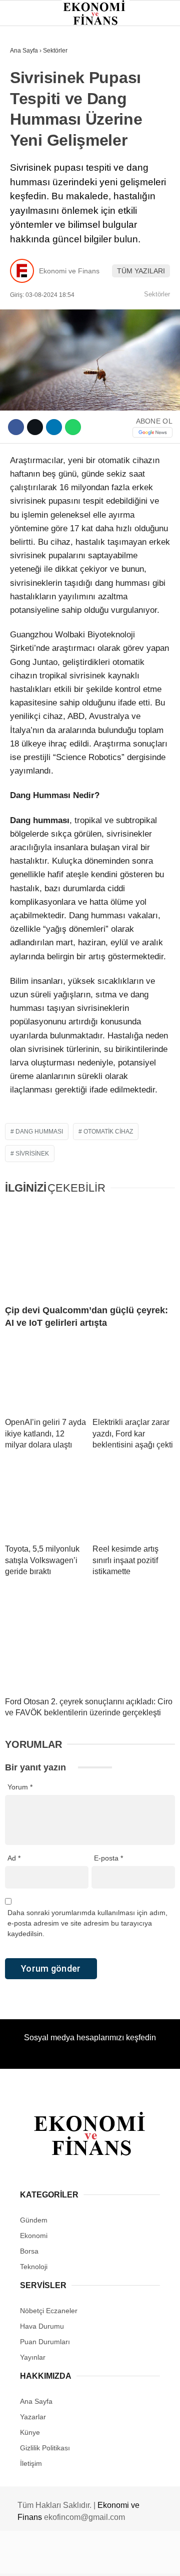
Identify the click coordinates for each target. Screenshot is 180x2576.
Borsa (26, 143)
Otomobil (32, 225)
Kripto (27, 163)
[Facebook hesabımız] (30, 2560)
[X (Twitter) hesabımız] (58, 2560)
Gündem (29, 82)
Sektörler (35, 184)
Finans (27, 123)
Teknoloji (33, 204)
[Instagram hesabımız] (86, 2560)
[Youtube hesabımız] (114, 2560)
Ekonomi (30, 103)
